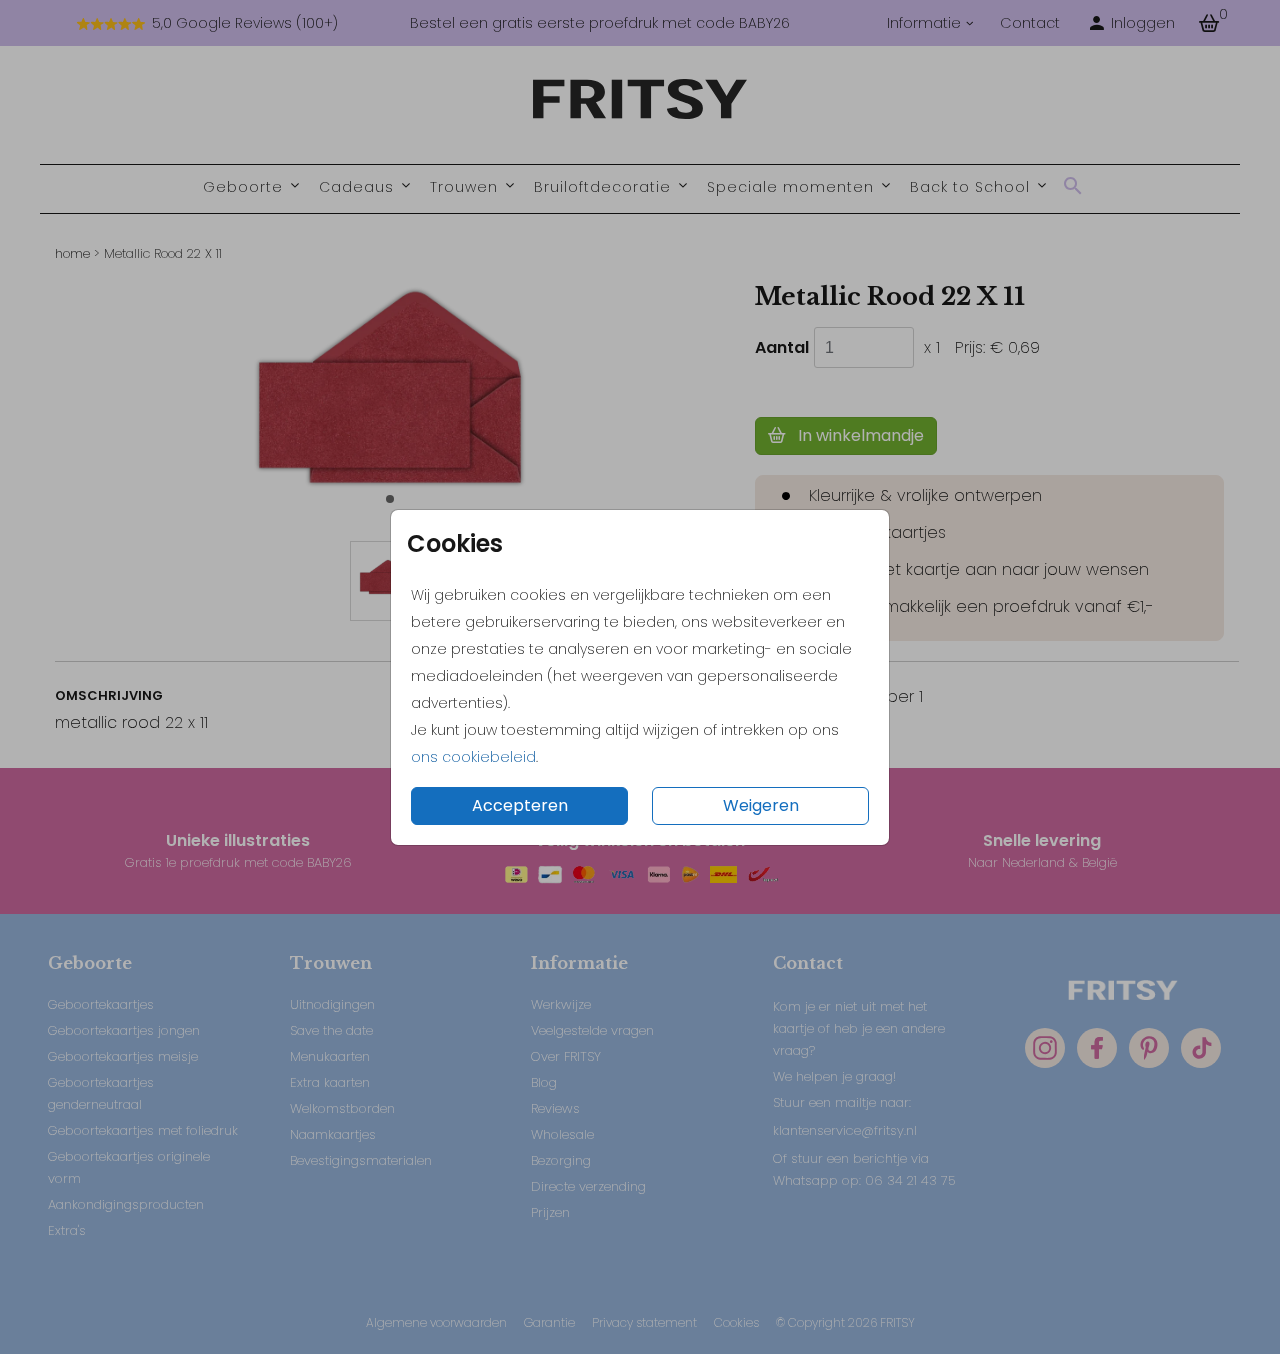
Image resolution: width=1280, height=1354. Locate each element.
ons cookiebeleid (473, 757)
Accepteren (520, 805)
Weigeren (761, 805)
